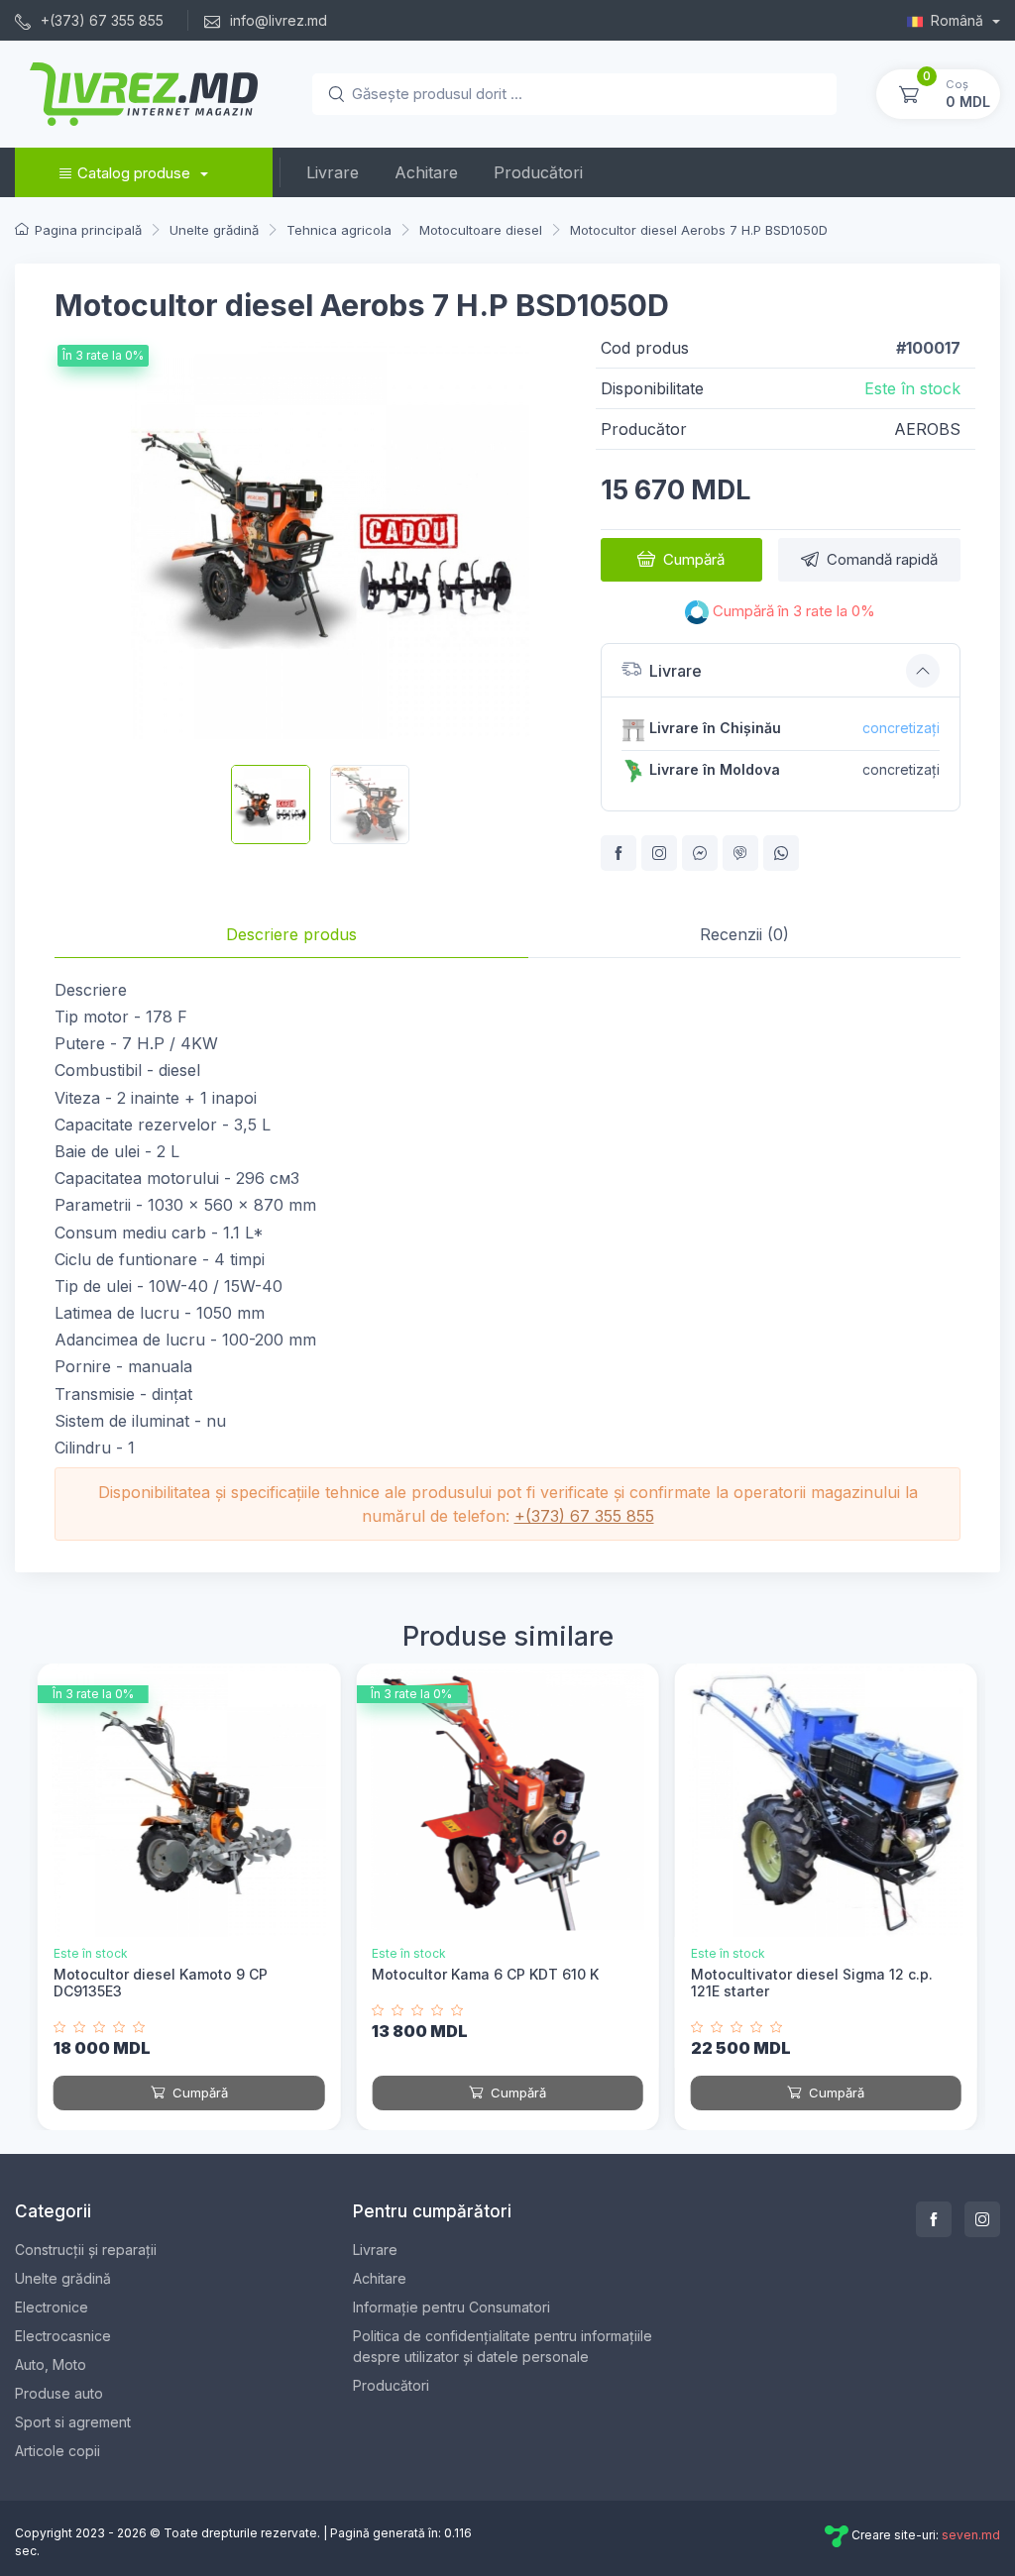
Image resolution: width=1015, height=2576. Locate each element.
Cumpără (694, 559)
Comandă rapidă (882, 559)
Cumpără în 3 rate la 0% (792, 612)
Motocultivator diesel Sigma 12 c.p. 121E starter (812, 1983)
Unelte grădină (63, 2278)
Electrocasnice (63, 2336)
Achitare (426, 172)
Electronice (52, 2307)
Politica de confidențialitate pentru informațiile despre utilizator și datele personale (503, 2346)
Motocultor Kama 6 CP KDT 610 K (485, 1974)
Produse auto (59, 2393)
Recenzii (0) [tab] (744, 934)
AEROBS (927, 429)
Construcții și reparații (86, 2250)
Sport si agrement (73, 2422)
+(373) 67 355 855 (100, 20)
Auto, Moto (51, 2364)
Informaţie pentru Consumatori (451, 2307)
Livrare (333, 172)
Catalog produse (134, 173)
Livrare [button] (676, 671)
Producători (538, 172)
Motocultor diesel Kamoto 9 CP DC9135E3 (161, 1983)
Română (959, 20)
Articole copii (57, 2451)
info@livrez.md (277, 20)
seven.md (971, 2536)
